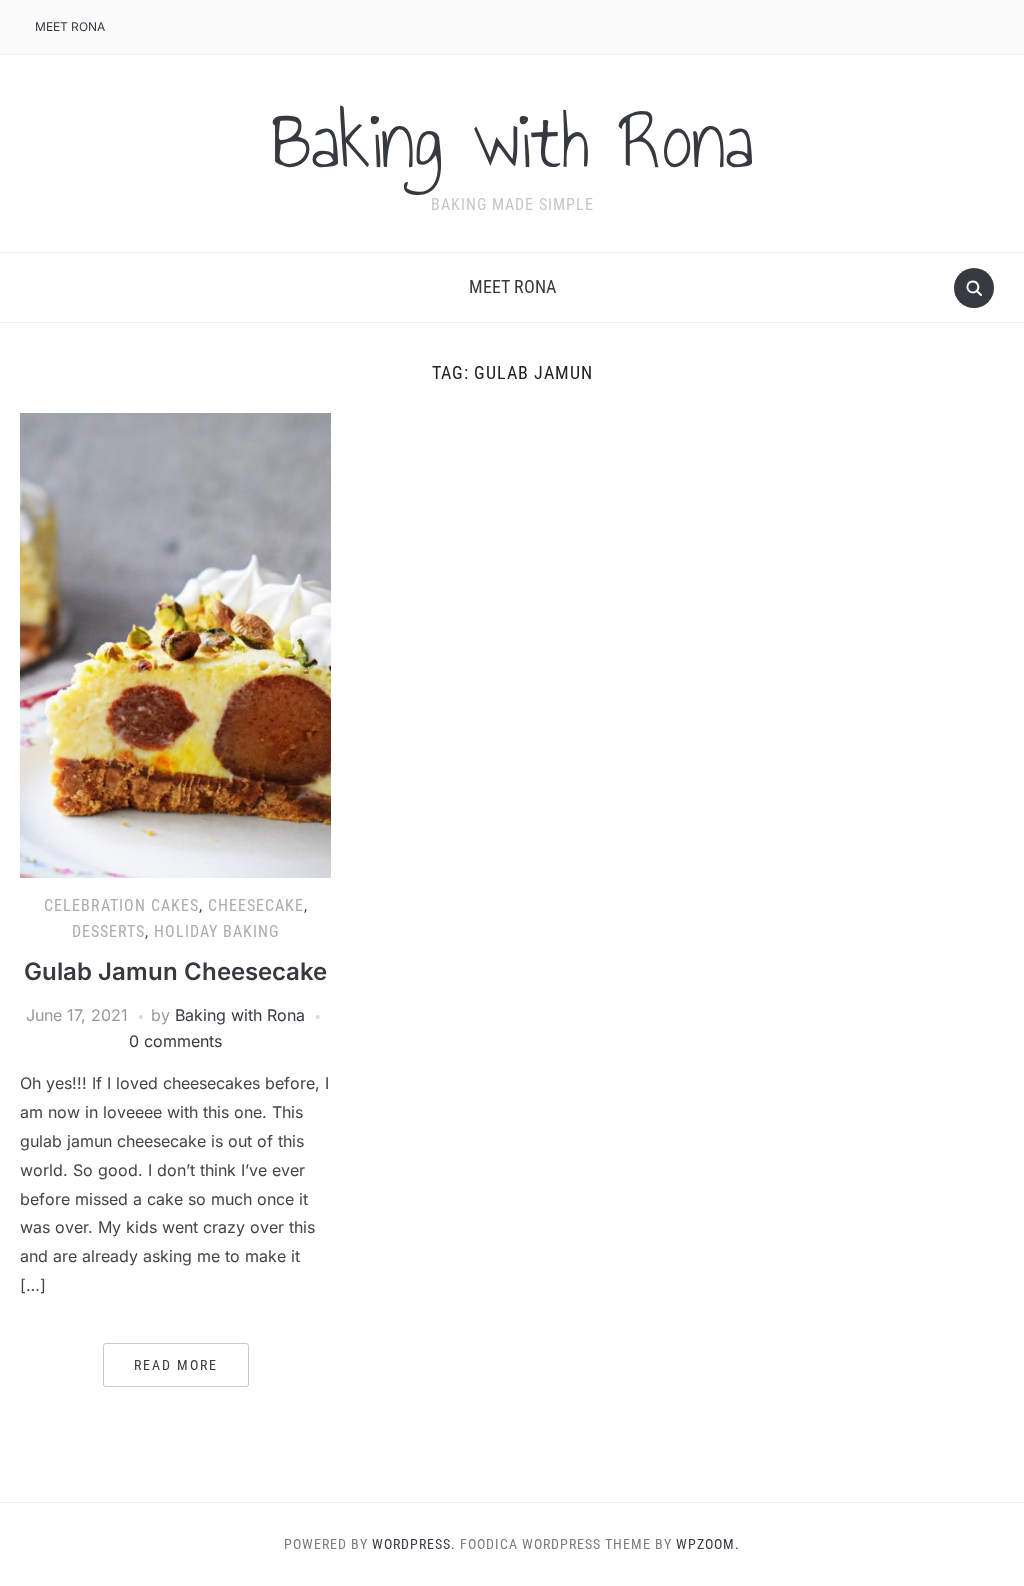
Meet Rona (70, 26)
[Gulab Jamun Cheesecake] (175, 644)
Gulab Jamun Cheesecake (175, 971)
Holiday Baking (216, 931)
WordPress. (414, 1544)
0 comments (175, 1041)
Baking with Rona (512, 141)
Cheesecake (256, 905)
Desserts (108, 931)
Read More (176, 1365)
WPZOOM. (708, 1544)
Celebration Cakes (121, 905)
